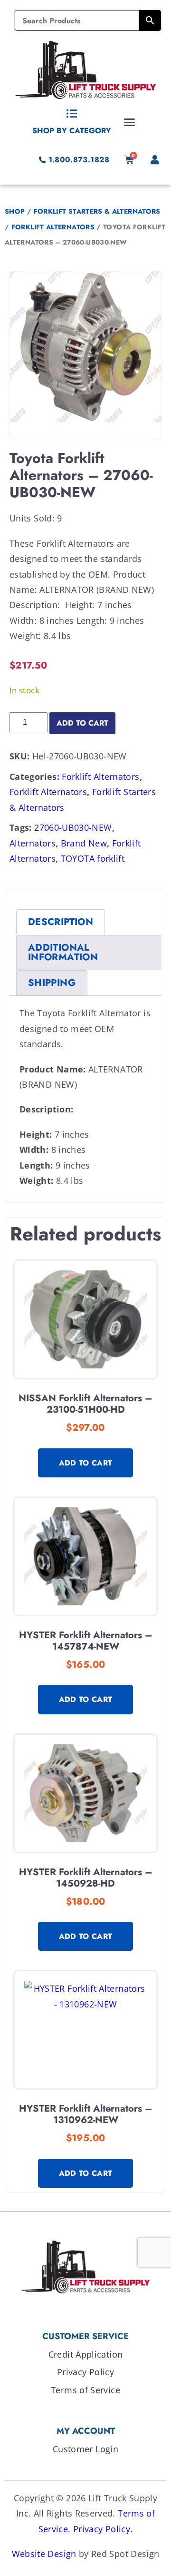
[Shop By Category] (72, 114)
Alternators (33, 843)
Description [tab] (61, 922)
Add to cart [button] (86, 1463)
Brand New (84, 843)
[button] (130, 122)
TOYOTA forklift (93, 858)
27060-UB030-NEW (73, 827)
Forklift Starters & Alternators (97, 211)
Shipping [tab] (52, 983)
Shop (15, 211)
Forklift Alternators (53, 227)
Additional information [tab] (63, 952)
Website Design (44, 2554)
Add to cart (82, 723)
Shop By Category (72, 131)
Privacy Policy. (103, 2529)
